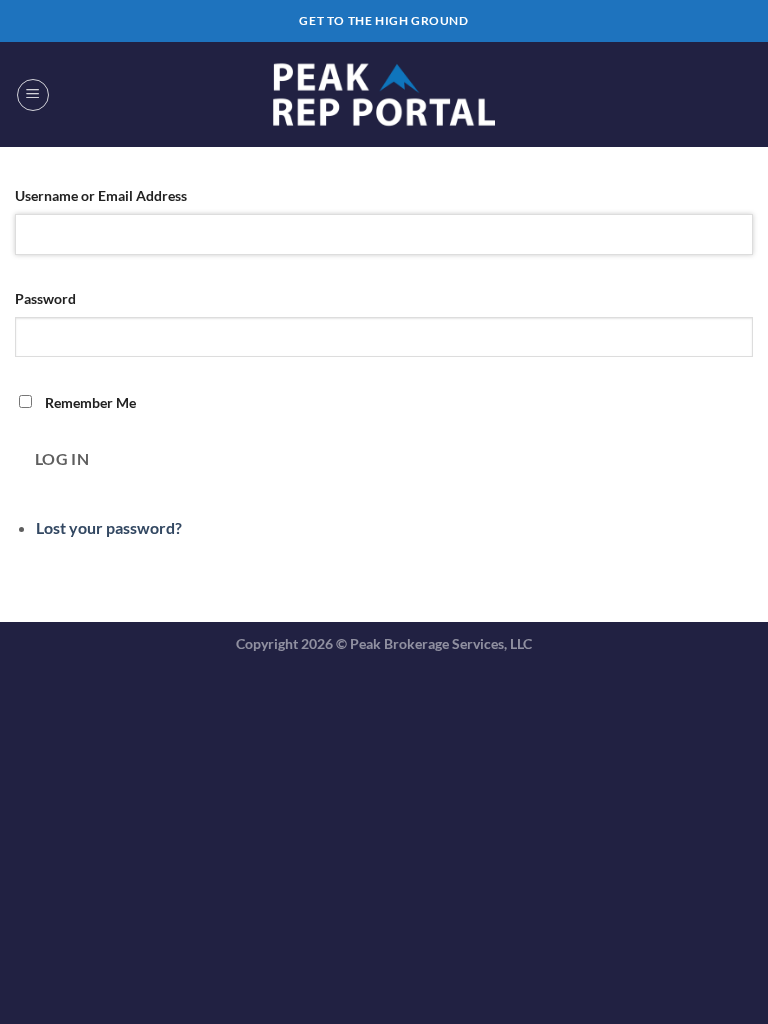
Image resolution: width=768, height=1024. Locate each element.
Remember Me (90, 402)
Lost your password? (109, 527)
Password (45, 298)
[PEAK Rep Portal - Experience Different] (384, 94)
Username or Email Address (101, 195)
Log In (62, 459)
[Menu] (33, 95)
